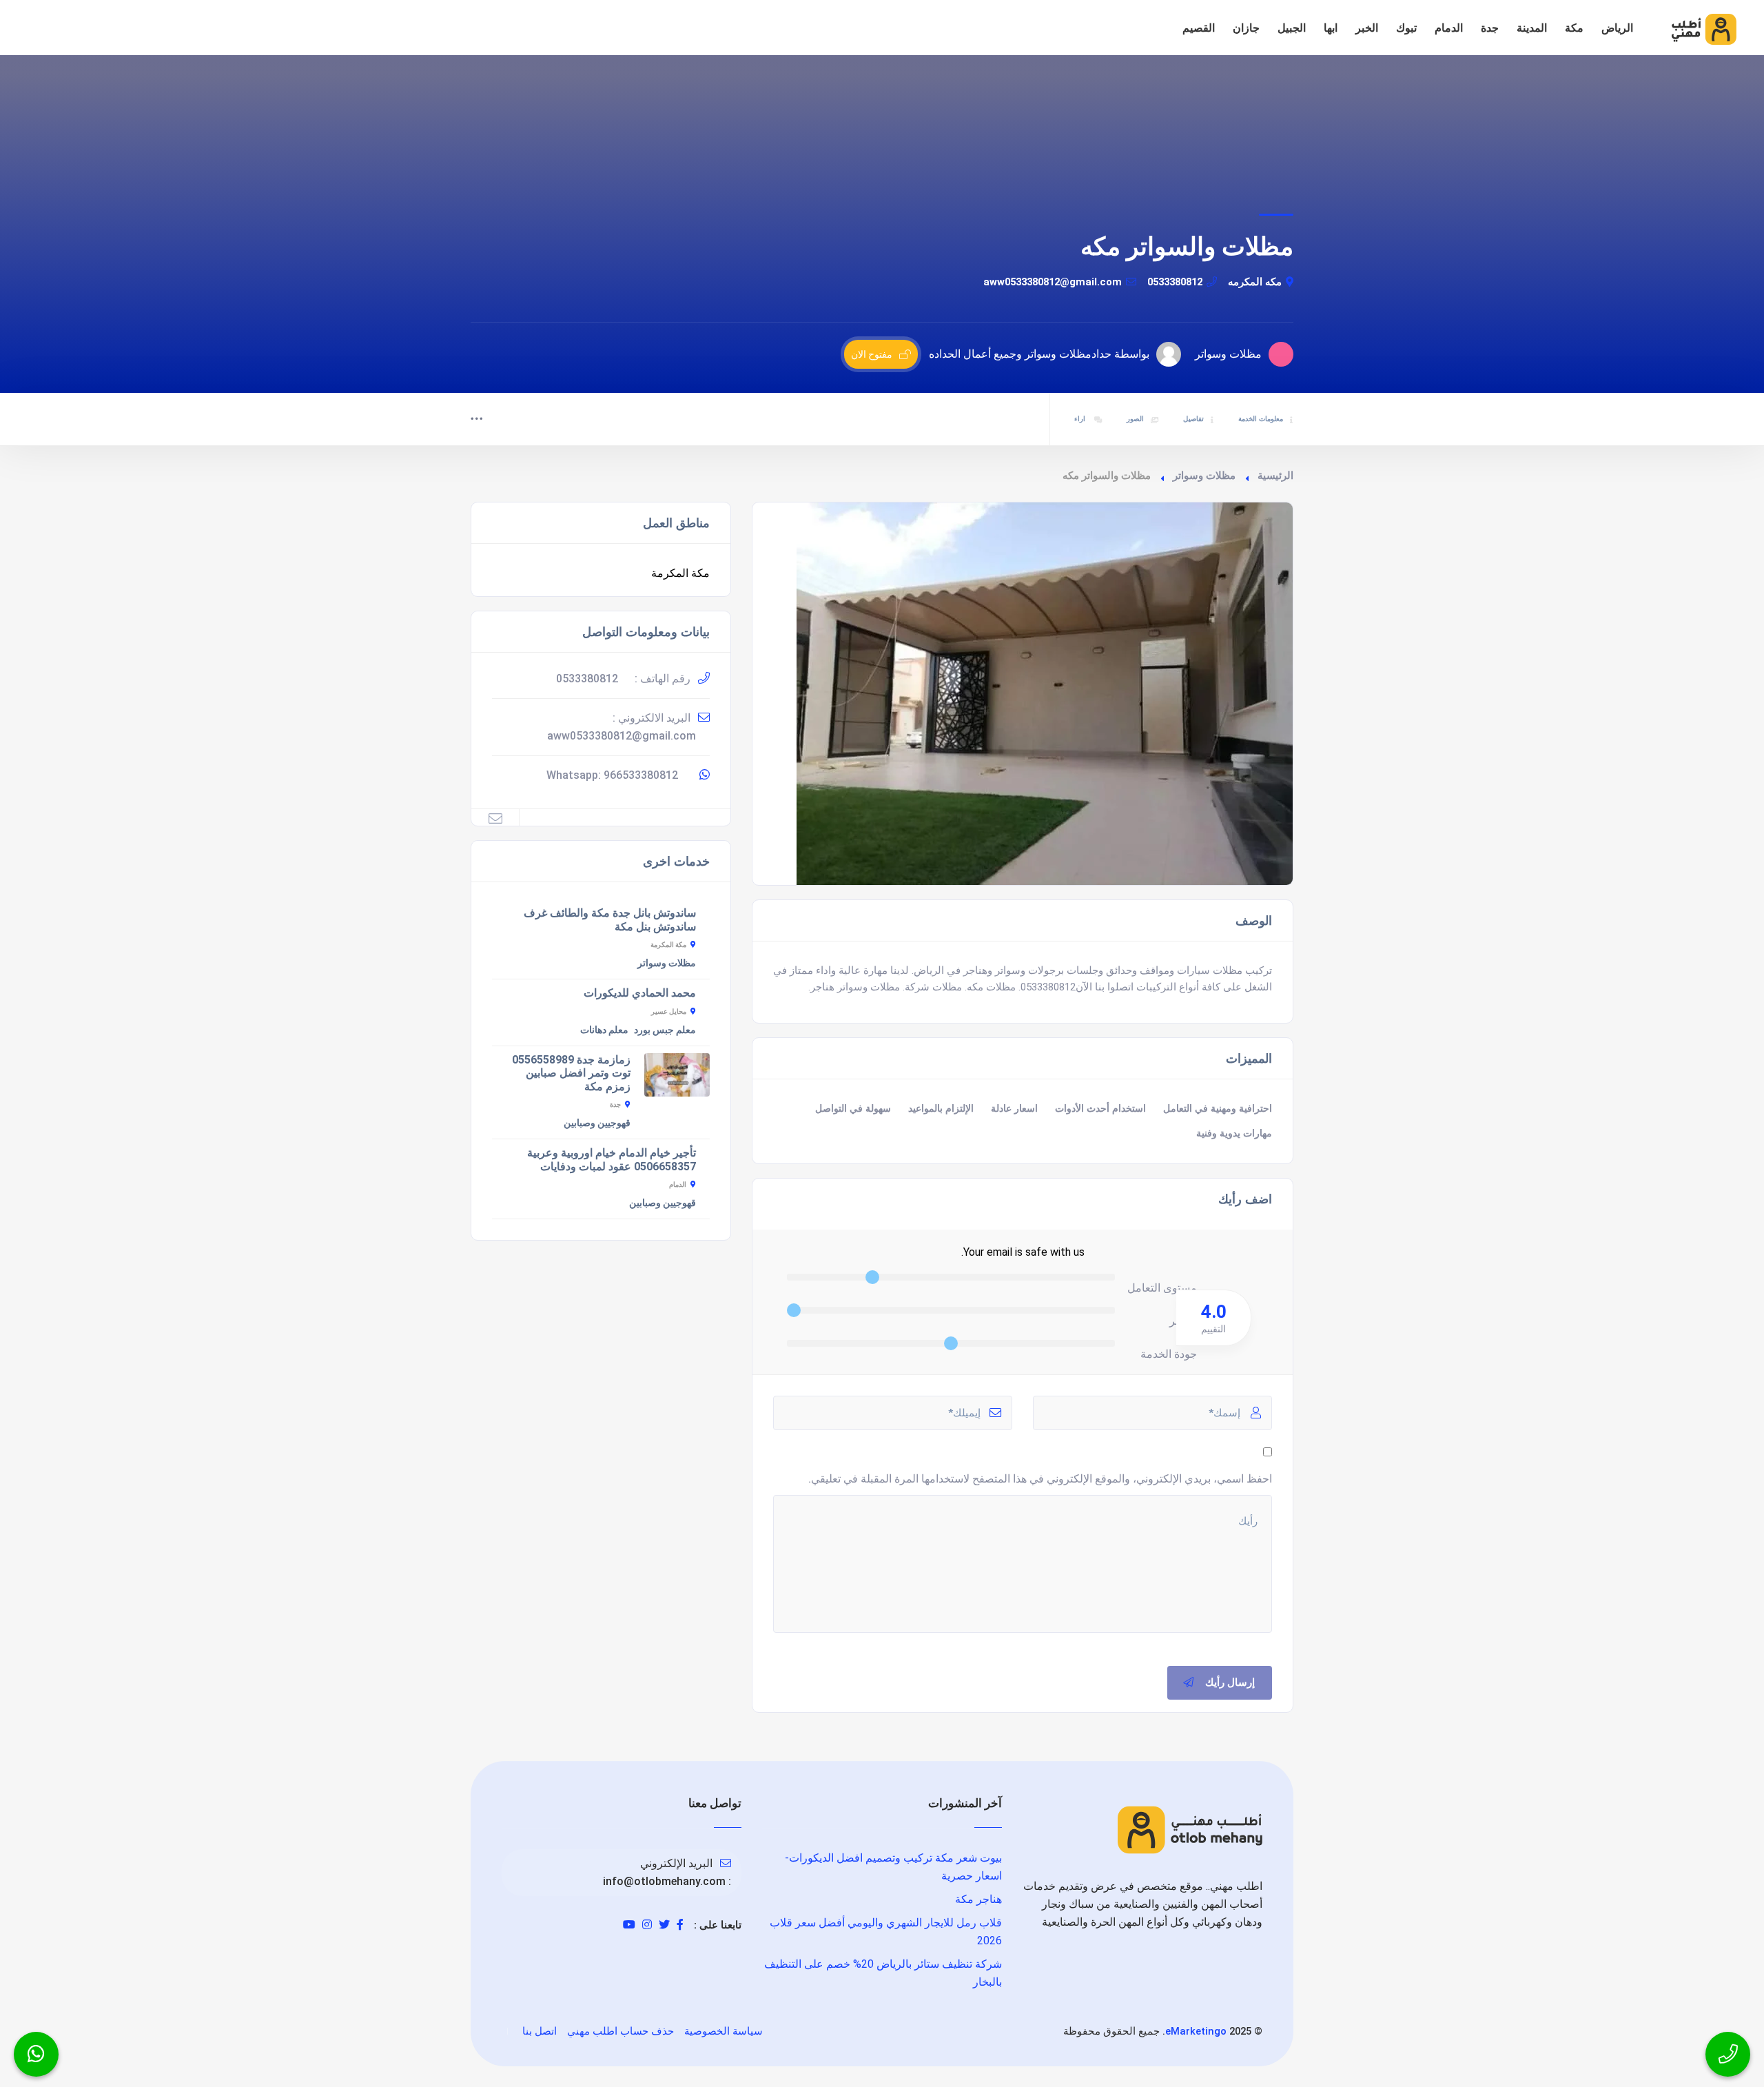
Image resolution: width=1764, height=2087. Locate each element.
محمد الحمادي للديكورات (640, 993)
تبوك (1406, 28)
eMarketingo (1196, 2031)
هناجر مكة (978, 1899)
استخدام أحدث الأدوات (1100, 1109)
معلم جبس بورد (665, 1030)
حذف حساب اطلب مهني (621, 2031)
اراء (1081, 419)
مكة (1574, 28)
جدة (1490, 28)
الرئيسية (1275, 476)
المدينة (1532, 28)
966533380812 (641, 775)
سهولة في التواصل (853, 1109)
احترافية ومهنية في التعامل (1218, 1109)
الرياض (1617, 28)
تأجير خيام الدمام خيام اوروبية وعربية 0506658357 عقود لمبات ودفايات (612, 1160)
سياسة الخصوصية (724, 2031)
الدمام (1449, 28)
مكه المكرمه (1255, 282)
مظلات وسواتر (1204, 476)
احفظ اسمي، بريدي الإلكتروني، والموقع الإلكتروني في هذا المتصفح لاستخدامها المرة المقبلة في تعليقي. (1040, 1479)
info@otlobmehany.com (664, 1881)
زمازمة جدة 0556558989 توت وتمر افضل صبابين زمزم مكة (571, 1073)
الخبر (1367, 28)
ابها (1331, 28)
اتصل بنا (540, 2031)
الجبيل (1292, 28)
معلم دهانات (604, 1030)
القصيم (1199, 28)
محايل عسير (669, 1011)
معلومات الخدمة (1261, 419)
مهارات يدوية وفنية (1234, 1133)
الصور (1135, 419)
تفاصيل (1193, 419)
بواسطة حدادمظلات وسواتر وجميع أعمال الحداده (1039, 354)
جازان (1246, 28)
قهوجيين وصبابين (597, 1123)
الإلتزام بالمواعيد (941, 1109)
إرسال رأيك (1230, 1682)
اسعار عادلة (1014, 1109)
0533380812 (1175, 282)
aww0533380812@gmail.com (1053, 282)
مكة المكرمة (680, 573)
